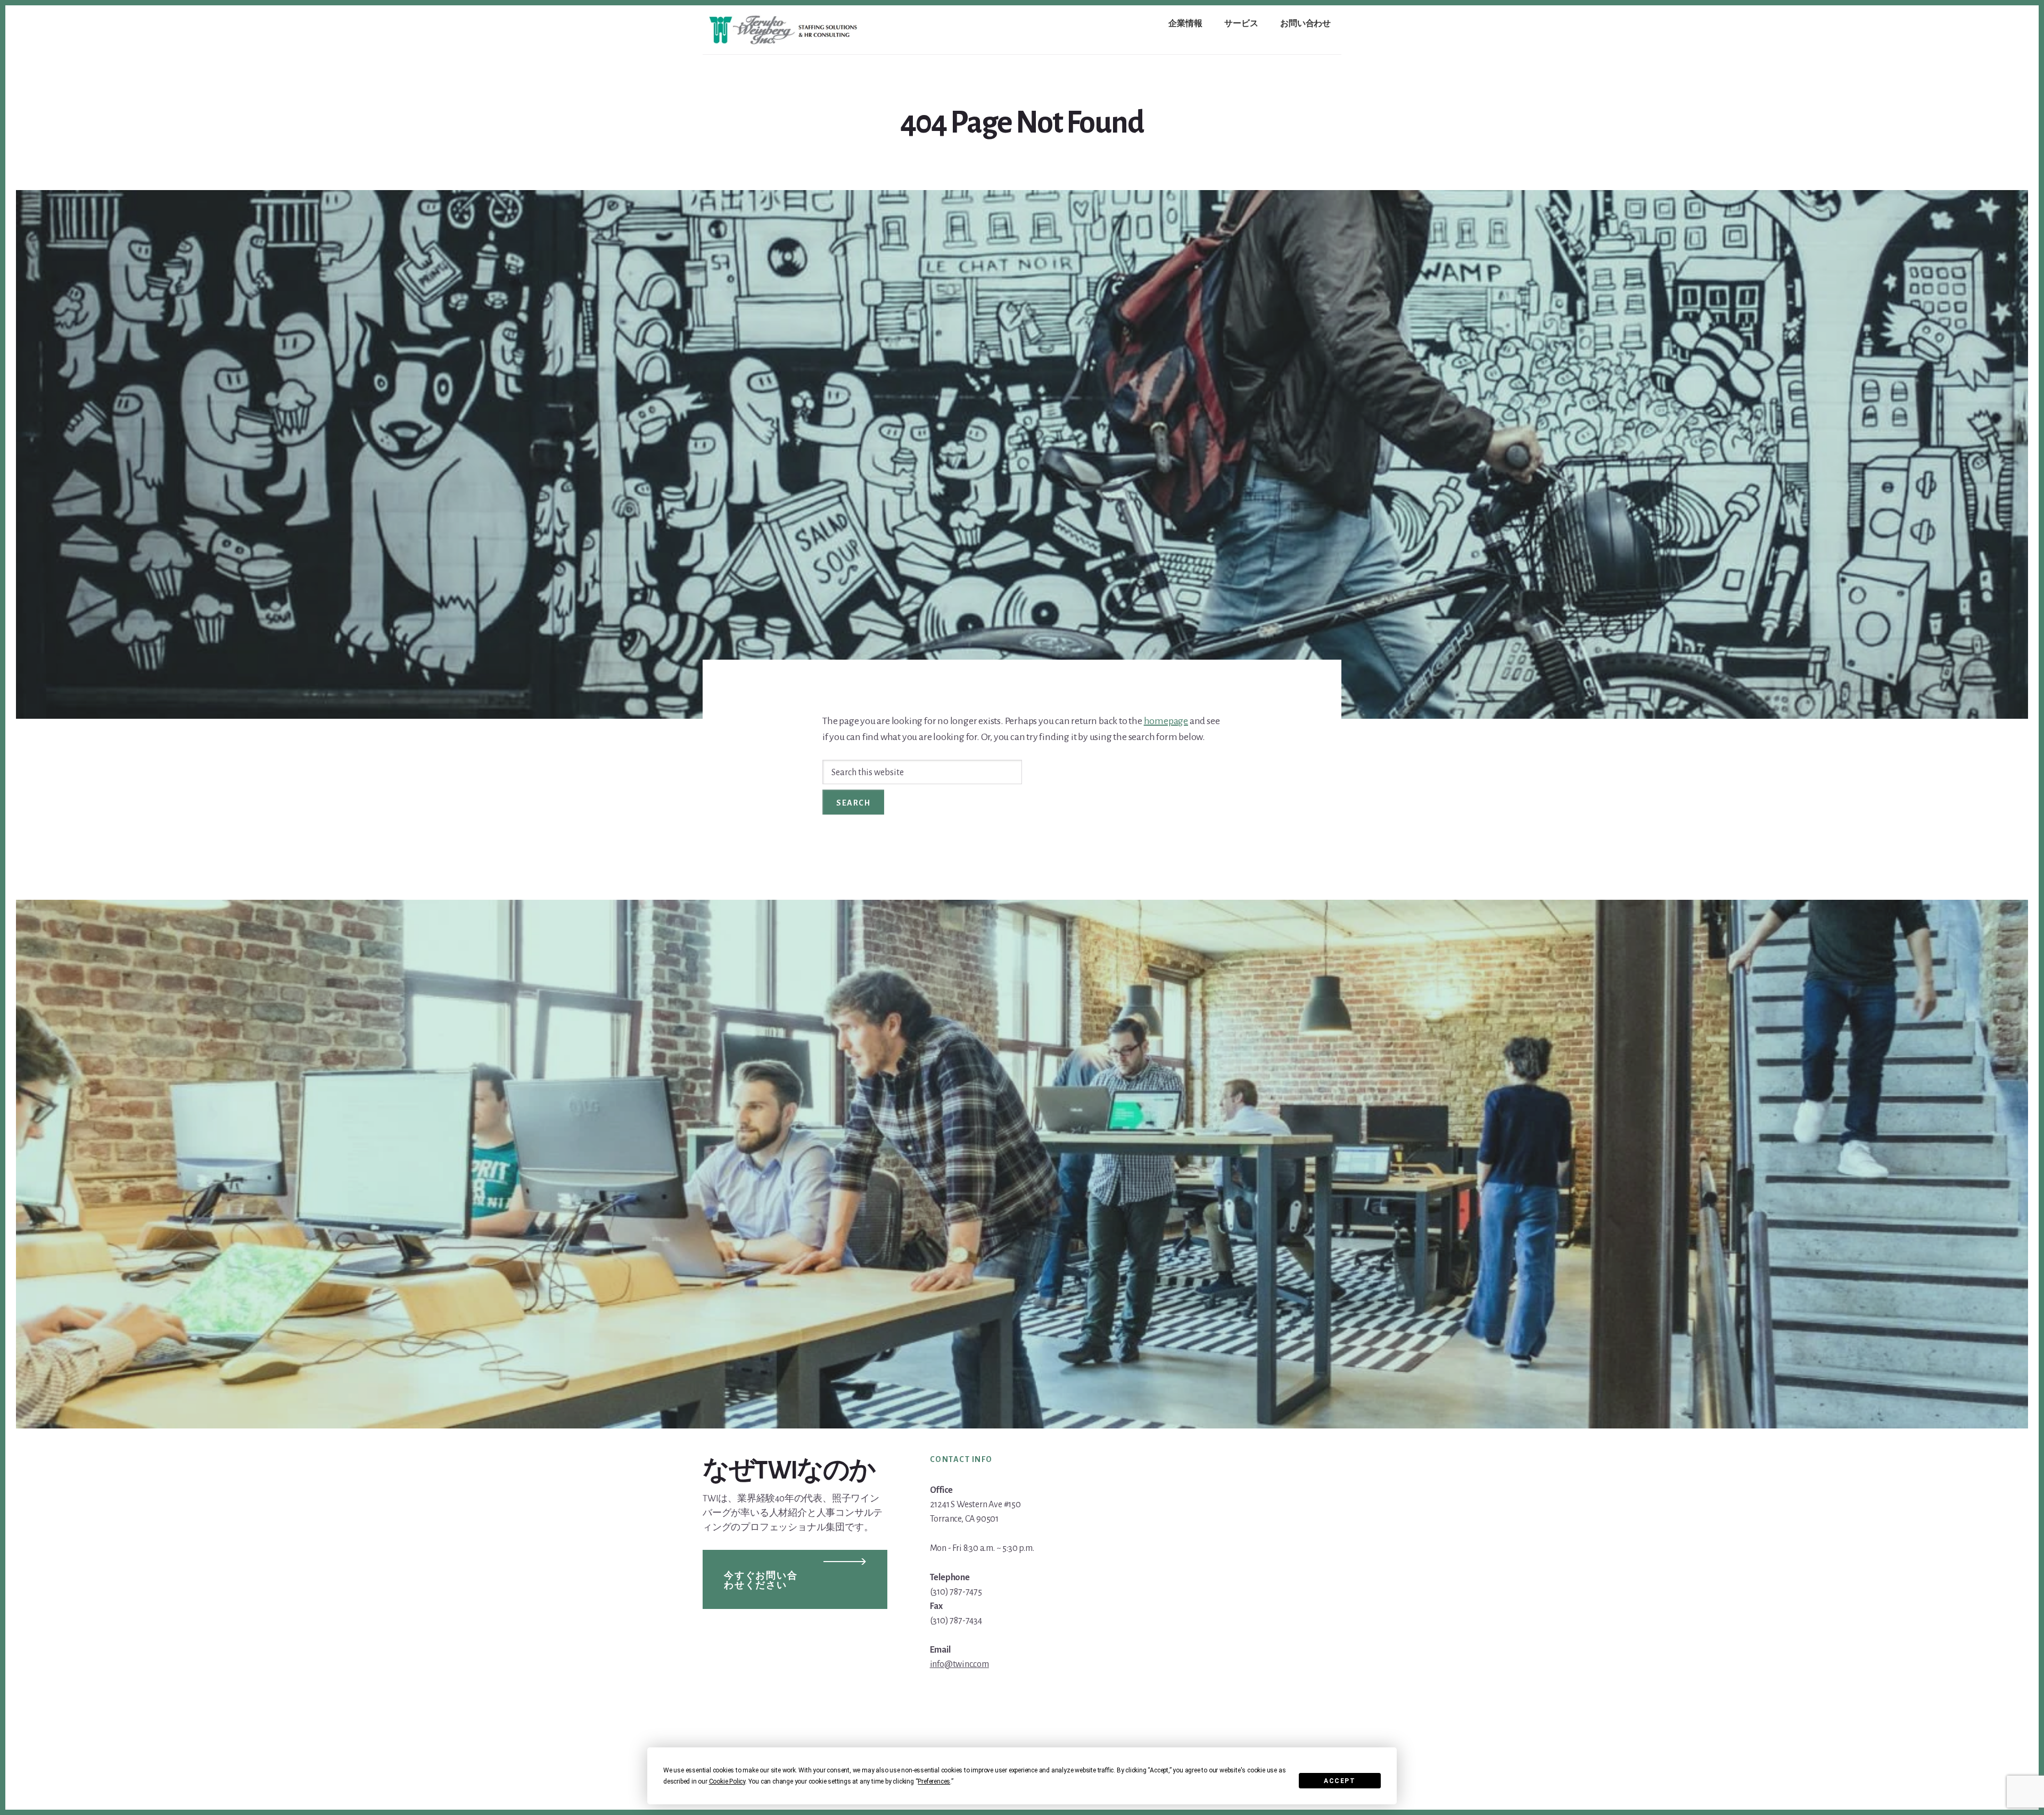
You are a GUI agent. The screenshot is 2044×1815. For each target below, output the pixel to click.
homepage (1166, 721)
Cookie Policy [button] (727, 1781)
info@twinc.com (959, 1664)
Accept (1340, 1781)
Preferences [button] (934, 1781)
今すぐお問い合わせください (761, 1581)
